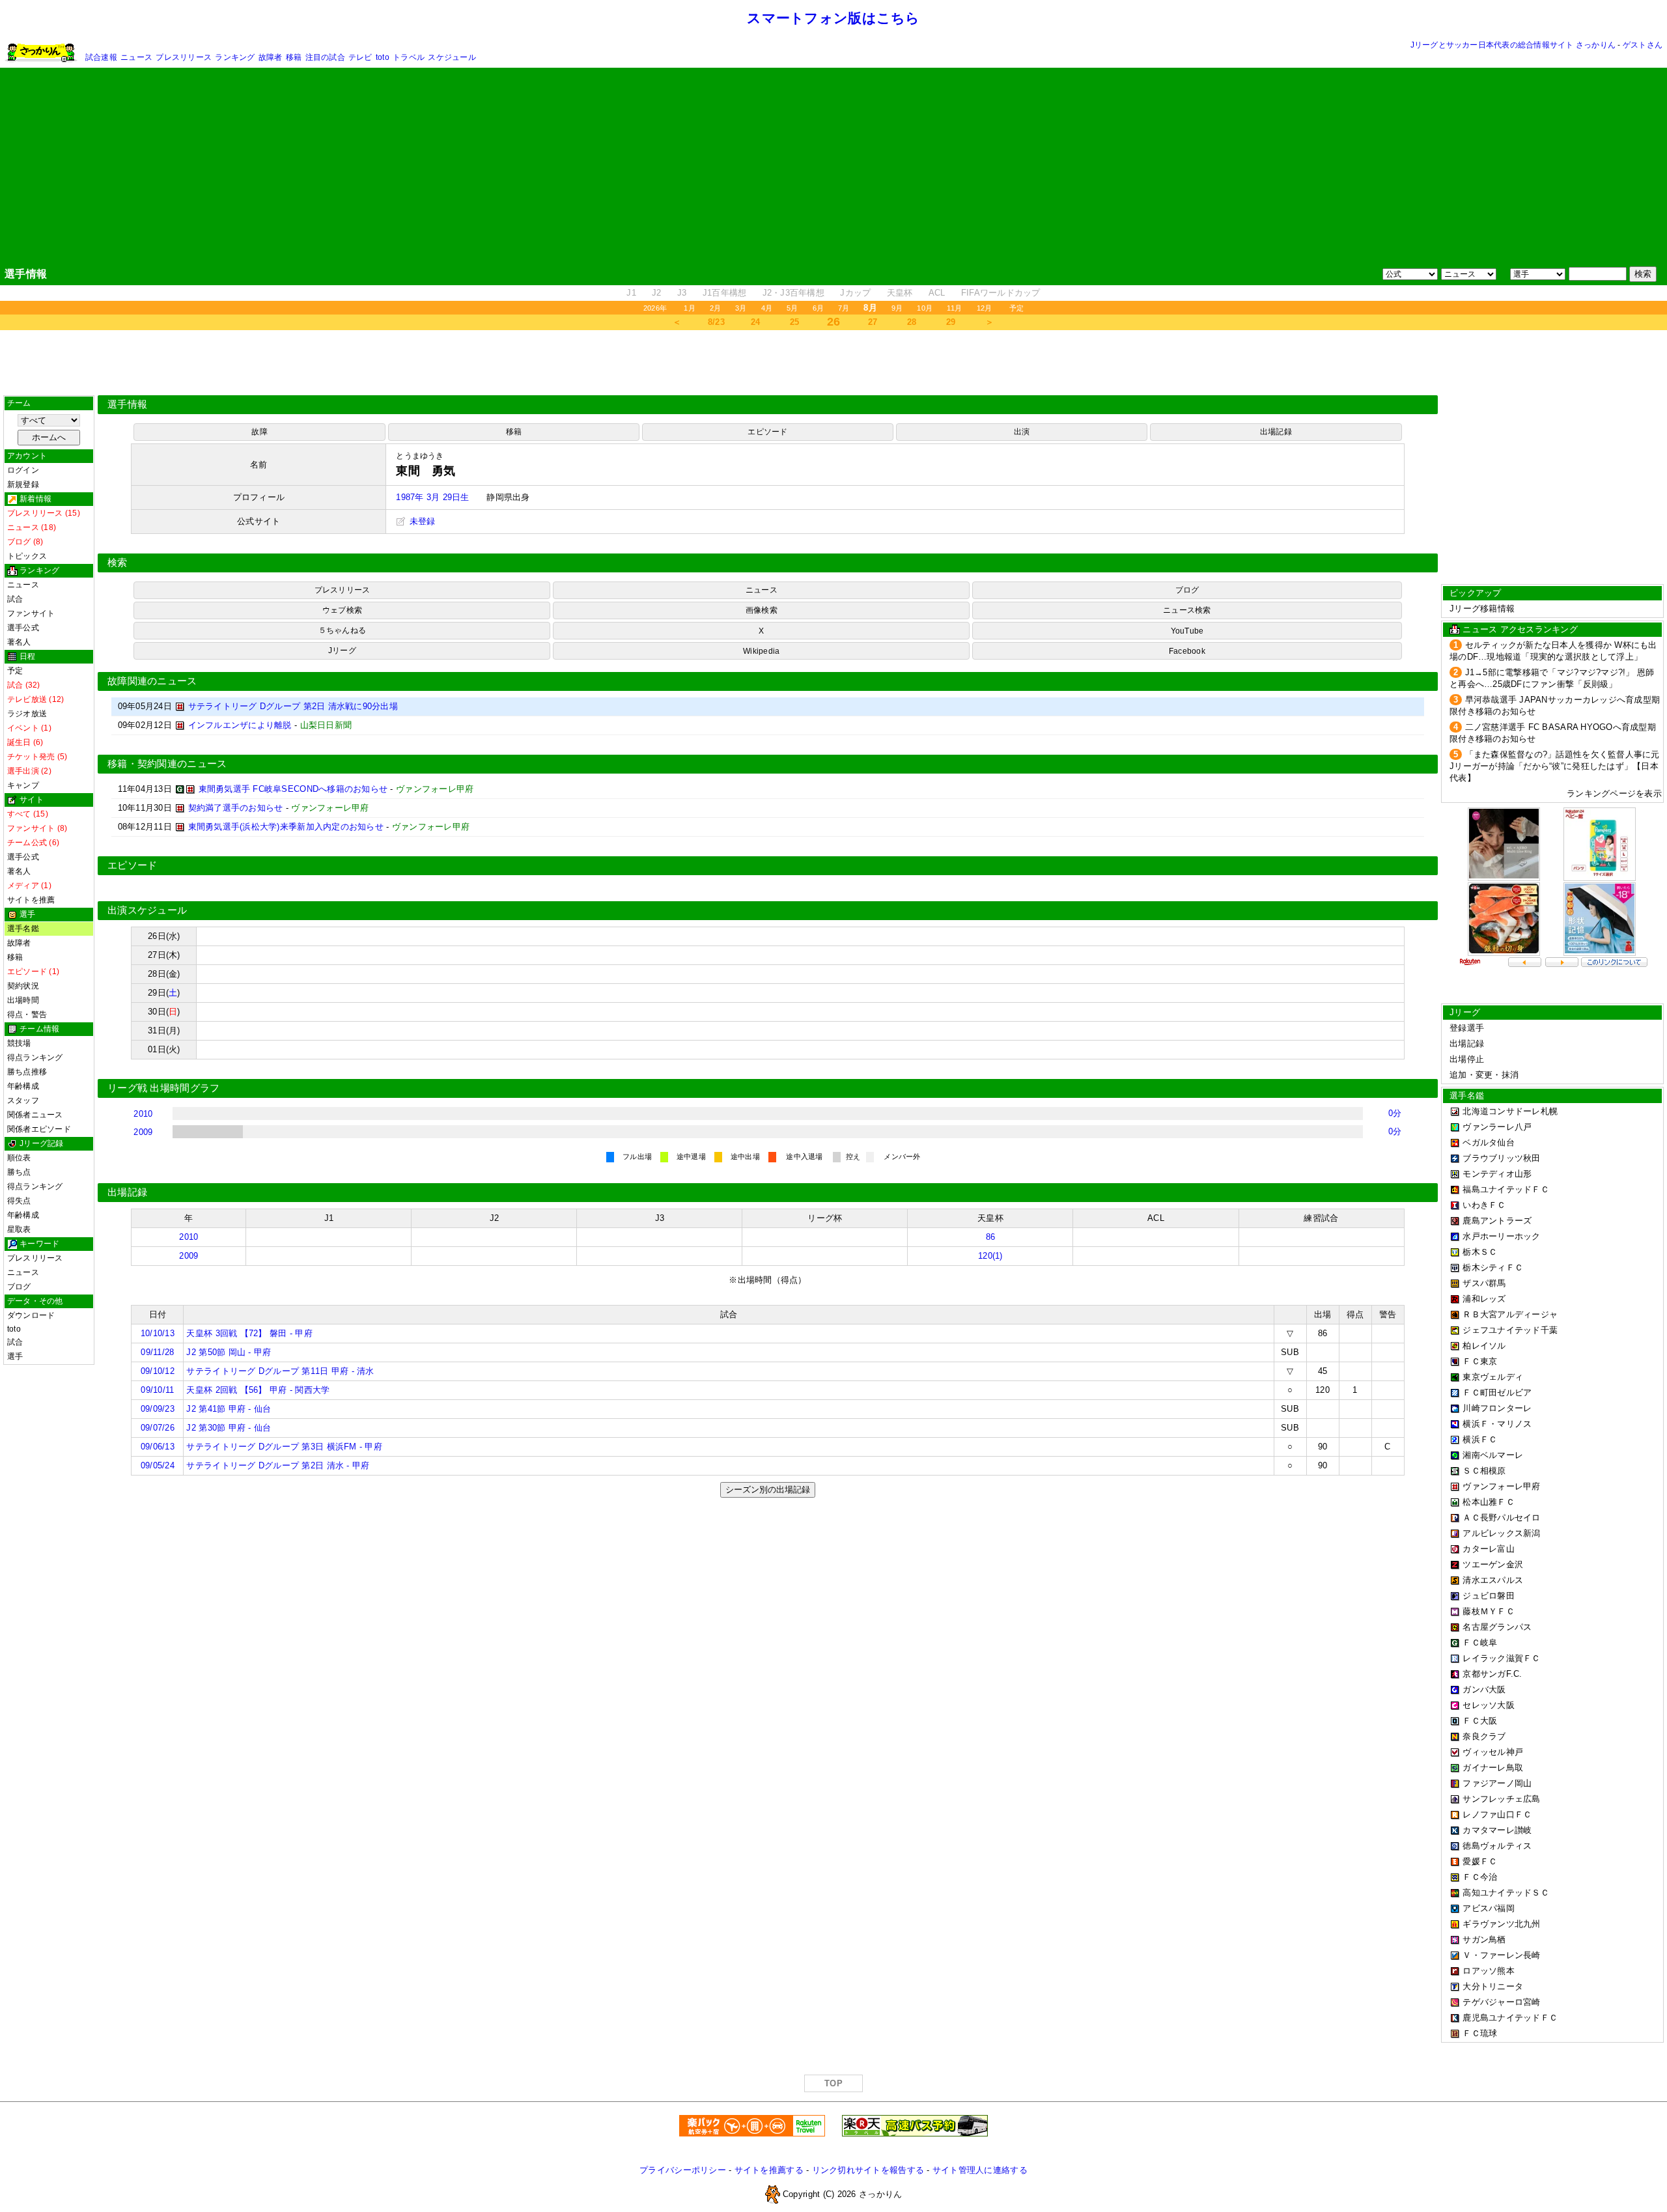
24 (756, 322)
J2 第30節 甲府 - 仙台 (229, 1428)
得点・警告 (27, 1015)
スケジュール (452, 57)
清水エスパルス (1493, 1580)
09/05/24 (158, 1465)
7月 (844, 308)
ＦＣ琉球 (1480, 2033)
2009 (143, 1132)
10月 (925, 308)
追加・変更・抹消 (1484, 1075)
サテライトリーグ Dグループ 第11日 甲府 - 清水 (280, 1371)
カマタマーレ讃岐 (1497, 1830)
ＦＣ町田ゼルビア (1497, 1393)
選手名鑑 (23, 929)
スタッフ (23, 1100)
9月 (897, 308)
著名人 (19, 642)
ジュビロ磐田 (1489, 1596)
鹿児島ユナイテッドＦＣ (1510, 2018)
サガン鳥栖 (1484, 1939)
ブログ (19, 1287)
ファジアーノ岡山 (1497, 1783)
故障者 (271, 57)
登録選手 (1467, 1028)
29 (951, 322)
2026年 (655, 308)
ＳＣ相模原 (1484, 1471)
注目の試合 (325, 57)
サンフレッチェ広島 (1501, 1799)
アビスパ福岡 (1489, 1908)
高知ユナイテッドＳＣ (1506, 1893)
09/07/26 (158, 1428)
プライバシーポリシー (683, 2170)
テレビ (360, 57)
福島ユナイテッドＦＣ (1506, 1189)
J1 (631, 293)
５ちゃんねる (342, 630)
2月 (715, 308)
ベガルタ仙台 (1489, 1142)
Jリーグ (342, 651)
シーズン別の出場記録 (768, 1490)
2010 (143, 1114)
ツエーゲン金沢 (1493, 1564)
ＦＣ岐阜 (1480, 1643)
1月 (689, 308)
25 (795, 322)
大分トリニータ (1493, 1986)
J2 (657, 293)
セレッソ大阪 (1489, 1705)
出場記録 (1276, 432)
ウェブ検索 (342, 610)
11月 (955, 308)
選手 (15, 1356)
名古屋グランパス (1497, 1627)
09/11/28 (157, 1352)
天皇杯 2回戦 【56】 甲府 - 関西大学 (258, 1390)
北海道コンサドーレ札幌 (1510, 1111)
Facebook (1187, 651)
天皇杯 (900, 293)
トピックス (27, 556)
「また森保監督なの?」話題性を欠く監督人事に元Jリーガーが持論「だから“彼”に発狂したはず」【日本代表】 (1555, 766)
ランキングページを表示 (1614, 793)
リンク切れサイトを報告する (868, 2170)
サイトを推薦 (31, 900)
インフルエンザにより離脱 (240, 725)
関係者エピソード (39, 1129)
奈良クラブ (1484, 1736)
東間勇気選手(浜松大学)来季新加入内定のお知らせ (286, 827)
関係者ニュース (35, 1115)
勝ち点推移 (27, 1072)
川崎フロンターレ (1497, 1408)
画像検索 (762, 610)
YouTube (1187, 631)
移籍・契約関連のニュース (167, 764)
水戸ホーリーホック (1501, 1236)
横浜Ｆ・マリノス (1497, 1424)
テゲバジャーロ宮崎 (1501, 2002)
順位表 (19, 1158)
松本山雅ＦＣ (1489, 1502)
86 (991, 1237)
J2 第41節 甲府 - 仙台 (229, 1409)
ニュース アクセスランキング (1520, 629)
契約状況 (23, 986)
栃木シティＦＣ (1493, 1267)
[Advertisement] (833, 167)
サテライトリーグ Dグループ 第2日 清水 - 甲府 (278, 1465)
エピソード (767, 432)
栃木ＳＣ (1480, 1252)
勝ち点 (19, 1172)
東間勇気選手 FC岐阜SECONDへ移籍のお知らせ (293, 789)
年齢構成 (23, 1086)
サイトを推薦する (769, 2170)
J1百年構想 (725, 293)
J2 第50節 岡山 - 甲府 (229, 1352)
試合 (15, 599)
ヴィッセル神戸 (1493, 1752)
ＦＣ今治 (1480, 1877)
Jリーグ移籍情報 (1482, 609)
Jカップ (855, 293)
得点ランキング (35, 1057)
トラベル (409, 57)
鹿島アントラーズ (1497, 1221)
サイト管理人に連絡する (980, 2170)
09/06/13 (158, 1447)
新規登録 (23, 484)
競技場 (19, 1043)
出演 (1022, 432)
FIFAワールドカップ (1001, 293)
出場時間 (23, 1000)
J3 (682, 293)
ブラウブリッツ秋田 (1501, 1158)
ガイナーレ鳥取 (1493, 1768)
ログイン (23, 470)
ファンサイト (31, 613)
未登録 (421, 521)
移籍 (294, 57)
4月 (767, 308)
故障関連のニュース (152, 681)
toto (383, 57)
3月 (741, 308)
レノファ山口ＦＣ (1497, 1814)
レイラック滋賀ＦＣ (1501, 1658)
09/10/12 (158, 1371)
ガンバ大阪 (1484, 1689)
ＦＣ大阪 (1480, 1721)
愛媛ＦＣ (1480, 1861)
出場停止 (1467, 1059)
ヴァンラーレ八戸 (1497, 1127)
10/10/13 (158, 1333)
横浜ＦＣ (1480, 1439)
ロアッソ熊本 (1489, 1971)
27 (873, 322)
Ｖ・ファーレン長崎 (1501, 1955)
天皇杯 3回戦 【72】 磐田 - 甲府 (249, 1333)
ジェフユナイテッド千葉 (1510, 1330)
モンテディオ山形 (1497, 1174)
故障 (259, 432)
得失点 (19, 1201)
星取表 (19, 1229)
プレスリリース (184, 57)
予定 (1016, 308)
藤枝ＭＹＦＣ (1489, 1611)
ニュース (136, 57)
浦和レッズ (1484, 1299)
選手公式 (23, 628)
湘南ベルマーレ (1493, 1455)
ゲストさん (1643, 45)
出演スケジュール (147, 910)
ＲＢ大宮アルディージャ (1510, 1314)
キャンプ (23, 785)
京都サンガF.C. (1492, 1674)
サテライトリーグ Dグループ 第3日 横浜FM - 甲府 (284, 1447)
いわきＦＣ (1484, 1205)
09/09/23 (158, 1409)
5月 (792, 308)
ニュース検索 (1187, 610)
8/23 (716, 322)
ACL (937, 293)
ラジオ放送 (27, 714)
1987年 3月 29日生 (432, 497)
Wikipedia (761, 651)
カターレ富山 (1489, 1549)
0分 (1395, 1113)
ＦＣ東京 (1480, 1361)
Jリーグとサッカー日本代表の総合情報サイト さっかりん (1513, 45)
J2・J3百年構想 (793, 293)
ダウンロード (31, 1315)
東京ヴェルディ (1493, 1377)
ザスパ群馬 (1484, 1283)
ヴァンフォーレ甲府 (1501, 1486)
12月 (985, 308)
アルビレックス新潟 (1501, 1533)
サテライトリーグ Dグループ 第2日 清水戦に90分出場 (293, 706)
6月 (818, 308)
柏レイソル (1484, 1346)
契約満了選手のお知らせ (236, 808)
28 (912, 322)
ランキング (235, 57)
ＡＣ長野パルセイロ (1501, 1518)
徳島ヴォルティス (1497, 1846)
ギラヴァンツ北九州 (1501, 1924)
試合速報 (101, 57)
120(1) (990, 1256)
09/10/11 (157, 1390)
